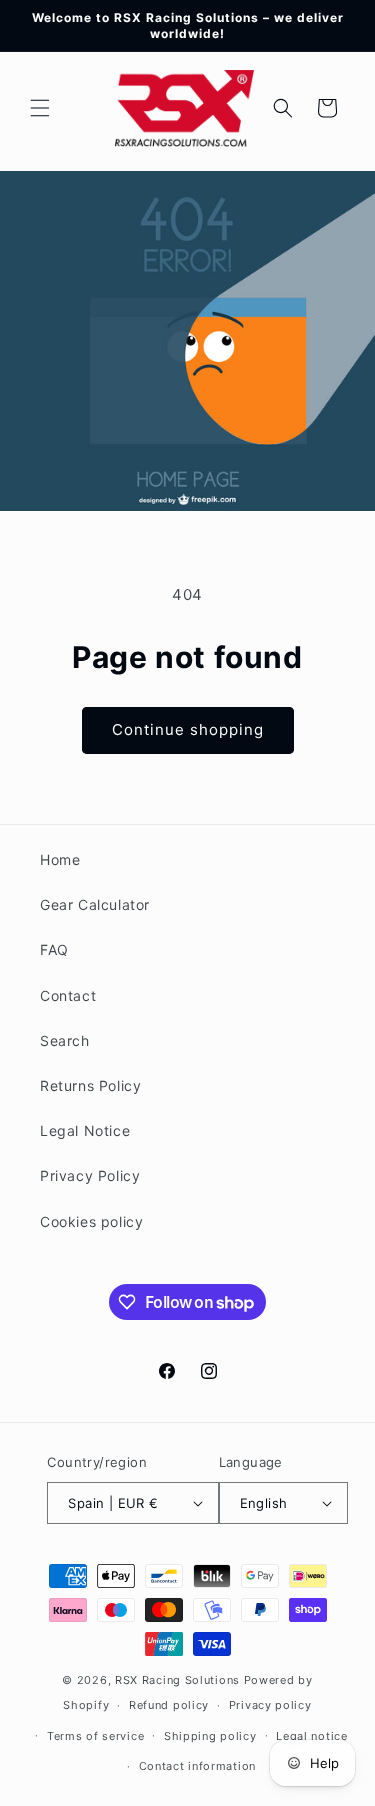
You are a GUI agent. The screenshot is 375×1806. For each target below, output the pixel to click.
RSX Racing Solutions (177, 1680)
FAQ (54, 949)
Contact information (197, 1766)
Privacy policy (270, 1705)
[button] (40, 108)
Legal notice (311, 1736)
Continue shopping (188, 729)
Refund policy (169, 1705)
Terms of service (95, 1736)
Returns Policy (90, 1085)
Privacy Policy (90, 1175)
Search (65, 1040)
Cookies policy (91, 1221)
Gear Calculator (95, 904)
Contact (68, 995)
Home (60, 859)
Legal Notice (85, 1130)
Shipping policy (210, 1736)
